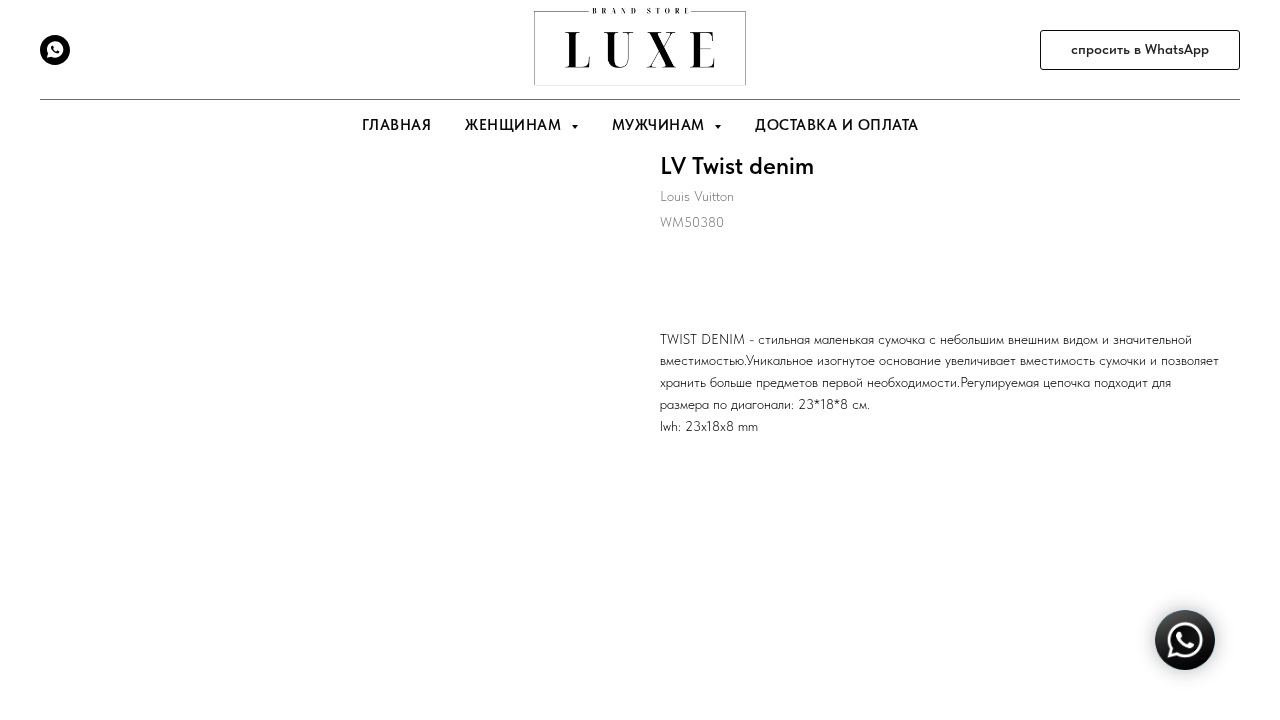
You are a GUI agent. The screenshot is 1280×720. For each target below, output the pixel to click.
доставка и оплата (837, 125)
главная (397, 125)
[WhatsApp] (55, 59)
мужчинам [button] (661, 125)
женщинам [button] (515, 125)
